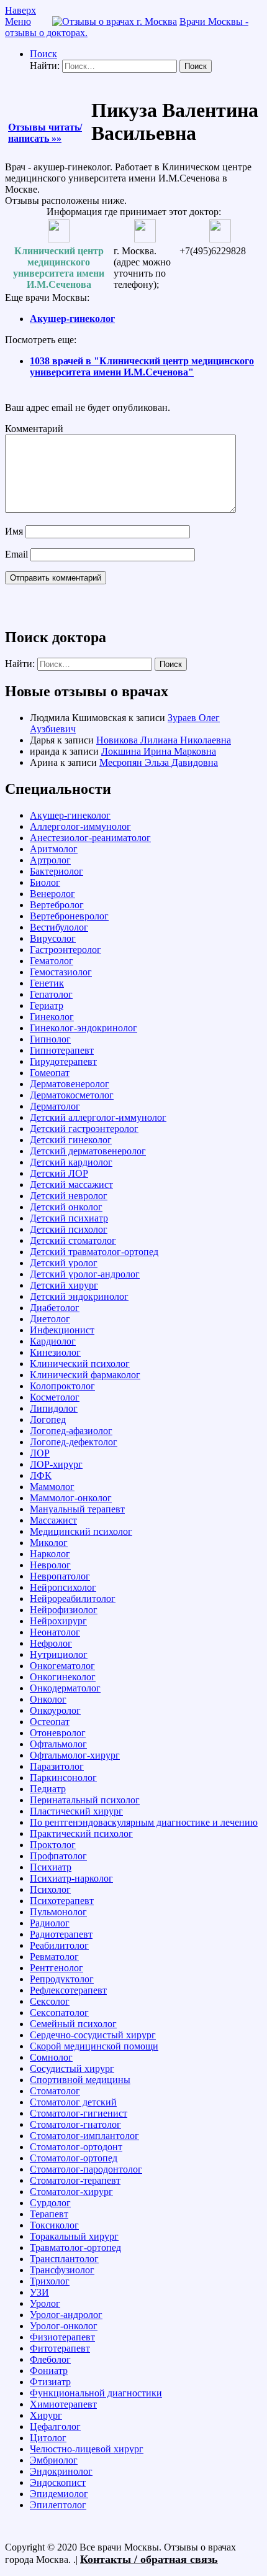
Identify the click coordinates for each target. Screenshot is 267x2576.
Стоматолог (55, 2091)
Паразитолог (57, 1766)
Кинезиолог (55, 1352)
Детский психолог (69, 1229)
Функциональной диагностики (96, 2393)
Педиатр (48, 1789)
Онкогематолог (62, 1666)
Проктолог (53, 1845)
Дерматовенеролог (70, 1084)
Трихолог (50, 2281)
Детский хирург (64, 1285)
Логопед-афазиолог (71, 1431)
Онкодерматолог (65, 1688)
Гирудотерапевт (63, 1061)
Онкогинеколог (63, 1677)
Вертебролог (57, 905)
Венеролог (52, 894)
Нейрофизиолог (64, 1610)
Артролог (50, 860)
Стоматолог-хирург (71, 2192)
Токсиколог (54, 2225)
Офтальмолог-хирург (75, 1755)
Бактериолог (57, 871)
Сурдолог (50, 2203)
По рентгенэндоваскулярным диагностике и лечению (144, 1822)
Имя (14, 531)
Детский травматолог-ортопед (94, 1252)
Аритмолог (54, 849)
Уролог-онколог (64, 2326)
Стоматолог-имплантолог (84, 2136)
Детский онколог (66, 1207)
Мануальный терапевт (77, 1509)
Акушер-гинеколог (72, 319)
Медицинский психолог (81, 1531)
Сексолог (50, 2001)
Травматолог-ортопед (75, 2247)
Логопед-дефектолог (74, 1442)
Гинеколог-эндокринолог (84, 1028)
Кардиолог (53, 1341)
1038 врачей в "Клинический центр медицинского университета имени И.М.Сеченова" (142, 366)
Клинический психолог (80, 1364)
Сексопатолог (59, 2012)
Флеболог (50, 2359)
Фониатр (49, 2371)
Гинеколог (52, 1017)
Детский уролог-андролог (85, 1274)
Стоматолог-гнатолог (75, 2124)
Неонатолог (55, 1632)
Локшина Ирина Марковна (159, 751)
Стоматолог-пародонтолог (86, 2169)
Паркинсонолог (63, 1778)
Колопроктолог (62, 1386)
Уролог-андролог (66, 2315)
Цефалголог (55, 2426)
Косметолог (55, 1397)
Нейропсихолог (63, 1587)
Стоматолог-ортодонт (76, 2147)
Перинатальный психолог (85, 1800)
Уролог (45, 2303)
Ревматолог (54, 1957)
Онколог (48, 1699)
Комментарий (34, 429)
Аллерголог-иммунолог (80, 826)
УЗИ (39, 2292)
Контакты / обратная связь (149, 2559)
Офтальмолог (58, 1744)
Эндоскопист (58, 2482)
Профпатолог (58, 1856)
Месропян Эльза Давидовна (159, 762)
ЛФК (41, 1475)
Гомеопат (50, 1073)
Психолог (50, 1889)
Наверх (20, 10)
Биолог (45, 882)
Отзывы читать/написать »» (45, 133)
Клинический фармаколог (85, 1375)
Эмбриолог (54, 2460)
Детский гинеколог (71, 1140)
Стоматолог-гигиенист (79, 2113)
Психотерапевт (62, 1901)
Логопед (48, 1419)
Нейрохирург (58, 1621)
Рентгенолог (57, 1968)
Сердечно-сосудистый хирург (93, 2035)
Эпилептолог (58, 2505)
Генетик (47, 983)
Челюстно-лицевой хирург (87, 2449)
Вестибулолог (59, 927)
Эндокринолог (61, 2471)
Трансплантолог (64, 2259)
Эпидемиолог (59, 2494)
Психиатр (51, 1867)
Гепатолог (51, 994)
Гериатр (47, 1005)
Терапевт (49, 2214)
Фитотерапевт (60, 2348)
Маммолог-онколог (71, 1498)
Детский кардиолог (71, 1162)
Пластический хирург (76, 1811)
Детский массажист (71, 1184)
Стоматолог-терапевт (75, 2180)
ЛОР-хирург (56, 1464)
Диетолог (50, 1319)
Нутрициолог (59, 1654)
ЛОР (40, 1453)
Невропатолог (60, 1576)
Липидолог (54, 1408)
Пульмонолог (58, 1912)
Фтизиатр (50, 2382)
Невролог (50, 1565)
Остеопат (50, 1722)
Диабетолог (55, 1308)
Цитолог (48, 2438)
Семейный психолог (73, 2024)
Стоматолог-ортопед (74, 2158)
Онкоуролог (55, 1710)
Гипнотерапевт (62, 1050)
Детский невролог (69, 1196)
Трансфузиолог (62, 2270)
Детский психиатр (69, 1218)
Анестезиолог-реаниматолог (90, 838)
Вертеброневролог (69, 916)
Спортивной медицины (80, 2080)
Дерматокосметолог (72, 1095)
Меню (18, 21)
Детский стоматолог (73, 1240)
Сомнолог (51, 2057)
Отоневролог (58, 1733)
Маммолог (52, 1487)
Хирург (46, 2415)
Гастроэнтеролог (66, 950)
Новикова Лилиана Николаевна (164, 740)
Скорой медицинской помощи (94, 2046)
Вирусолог (53, 938)
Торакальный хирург (74, 2236)
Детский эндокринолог (79, 1296)
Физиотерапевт (62, 2337)
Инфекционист (62, 1330)
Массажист (53, 1520)
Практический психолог (81, 1833)
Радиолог (50, 1923)
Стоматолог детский (73, 2102)
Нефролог (51, 1643)
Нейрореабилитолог (73, 1598)
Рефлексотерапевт (68, 1990)
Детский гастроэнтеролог (84, 1129)
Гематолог (52, 961)
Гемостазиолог (61, 972)
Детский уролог (64, 1263)
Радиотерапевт (61, 1934)
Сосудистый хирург (72, 2068)
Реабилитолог (59, 1945)
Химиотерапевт (63, 2404)
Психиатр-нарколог (71, 1878)
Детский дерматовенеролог (88, 1151)
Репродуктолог (62, 1979)
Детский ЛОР (59, 1173)
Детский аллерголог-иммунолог (98, 1117)
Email (16, 554)
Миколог (49, 1543)
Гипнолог (50, 1039)
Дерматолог (55, 1106)
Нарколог (50, 1554)
